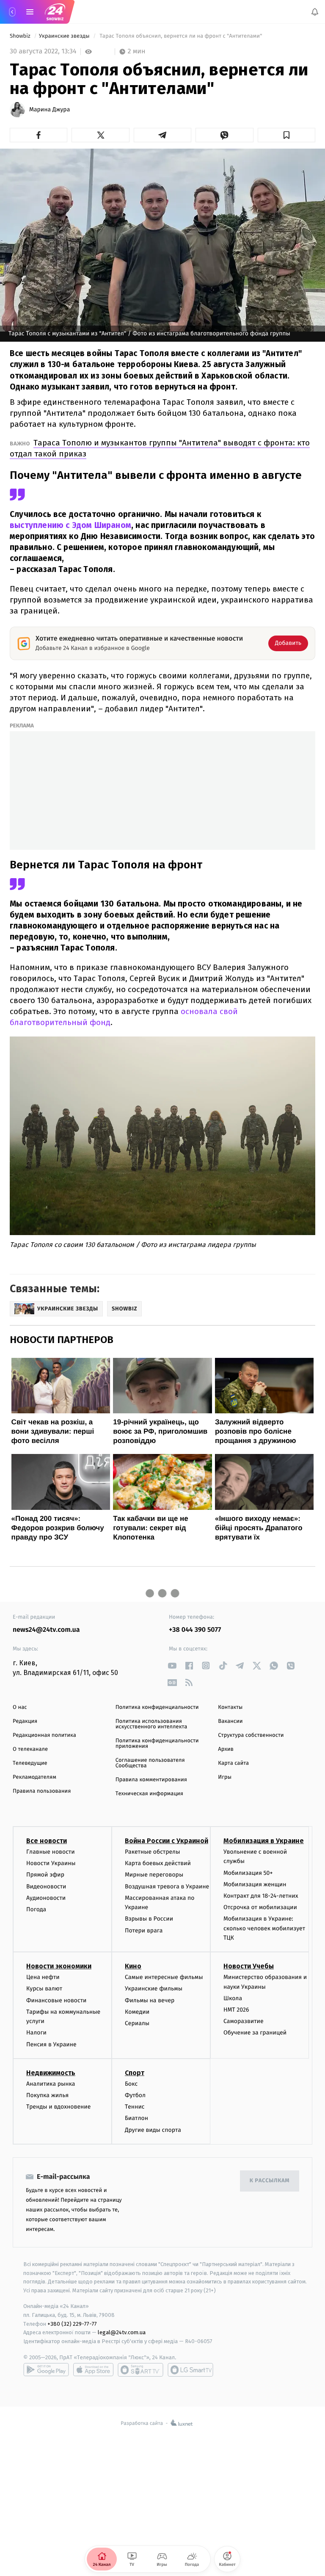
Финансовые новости (56, 2000)
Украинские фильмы (154, 1989)
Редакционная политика (44, 1735)
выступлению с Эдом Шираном (70, 525)
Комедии (137, 2011)
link (172, 1665)
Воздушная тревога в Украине (167, 1886)
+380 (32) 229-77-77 (72, 2323)
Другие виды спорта (153, 2130)
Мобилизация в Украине (264, 1841)
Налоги (36, 2033)
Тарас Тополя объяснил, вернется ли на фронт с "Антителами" (181, 36)
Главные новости (51, 1852)
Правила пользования (42, 1791)
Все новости (47, 1841)
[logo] (55, 12)
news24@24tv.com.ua (46, 1630)
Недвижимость (51, 2072)
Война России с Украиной (167, 1841)
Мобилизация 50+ (248, 1873)
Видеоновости (46, 1886)
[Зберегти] (286, 135)
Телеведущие (30, 1763)
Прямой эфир (45, 1875)
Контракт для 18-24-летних (261, 1895)
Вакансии (230, 1721)
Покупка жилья (47, 2095)
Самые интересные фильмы (164, 1977)
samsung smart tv (190, 2369)
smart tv (140, 2369)
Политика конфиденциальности (157, 1707)
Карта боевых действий (158, 1863)
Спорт (135, 2072)
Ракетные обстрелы (152, 1852)
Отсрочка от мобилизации (260, 1907)
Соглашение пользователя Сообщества (150, 1763)
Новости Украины (51, 1863)
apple (93, 2369)
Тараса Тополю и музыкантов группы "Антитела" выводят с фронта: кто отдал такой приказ (160, 448)
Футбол (135, 2095)
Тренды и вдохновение (58, 2107)
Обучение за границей (255, 2033)
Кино (133, 1966)
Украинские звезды (65, 36)
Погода (36, 1909)
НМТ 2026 (236, 2010)
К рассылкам (270, 2181)
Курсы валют (44, 1989)
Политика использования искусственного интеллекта (151, 1724)
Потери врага (144, 1930)
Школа (233, 1998)
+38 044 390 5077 (195, 1630)
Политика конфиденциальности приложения (157, 1744)
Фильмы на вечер (150, 2000)
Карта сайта (233, 1763)
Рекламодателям (34, 1777)
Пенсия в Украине (51, 2044)
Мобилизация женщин (255, 1884)
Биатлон (136, 2118)
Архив (226, 1749)
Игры (225, 1777)
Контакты (230, 1707)
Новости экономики (59, 1966)
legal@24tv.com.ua (122, 2332)
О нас (20, 1707)
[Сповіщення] (315, 12)
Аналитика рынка (51, 2083)
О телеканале (30, 1749)
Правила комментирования (151, 1780)
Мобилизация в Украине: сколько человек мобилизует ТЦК (264, 1928)
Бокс (131, 2083)
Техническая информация (149, 1794)
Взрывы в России (149, 1919)
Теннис (135, 2107)
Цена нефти (43, 1977)
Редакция (25, 1721)
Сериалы (137, 2023)
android (46, 2369)
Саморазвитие (244, 2021)
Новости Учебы (249, 1966)
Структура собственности (251, 1735)
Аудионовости (46, 1897)
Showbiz (21, 36)
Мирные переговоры (154, 1875)
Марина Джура (50, 110)
